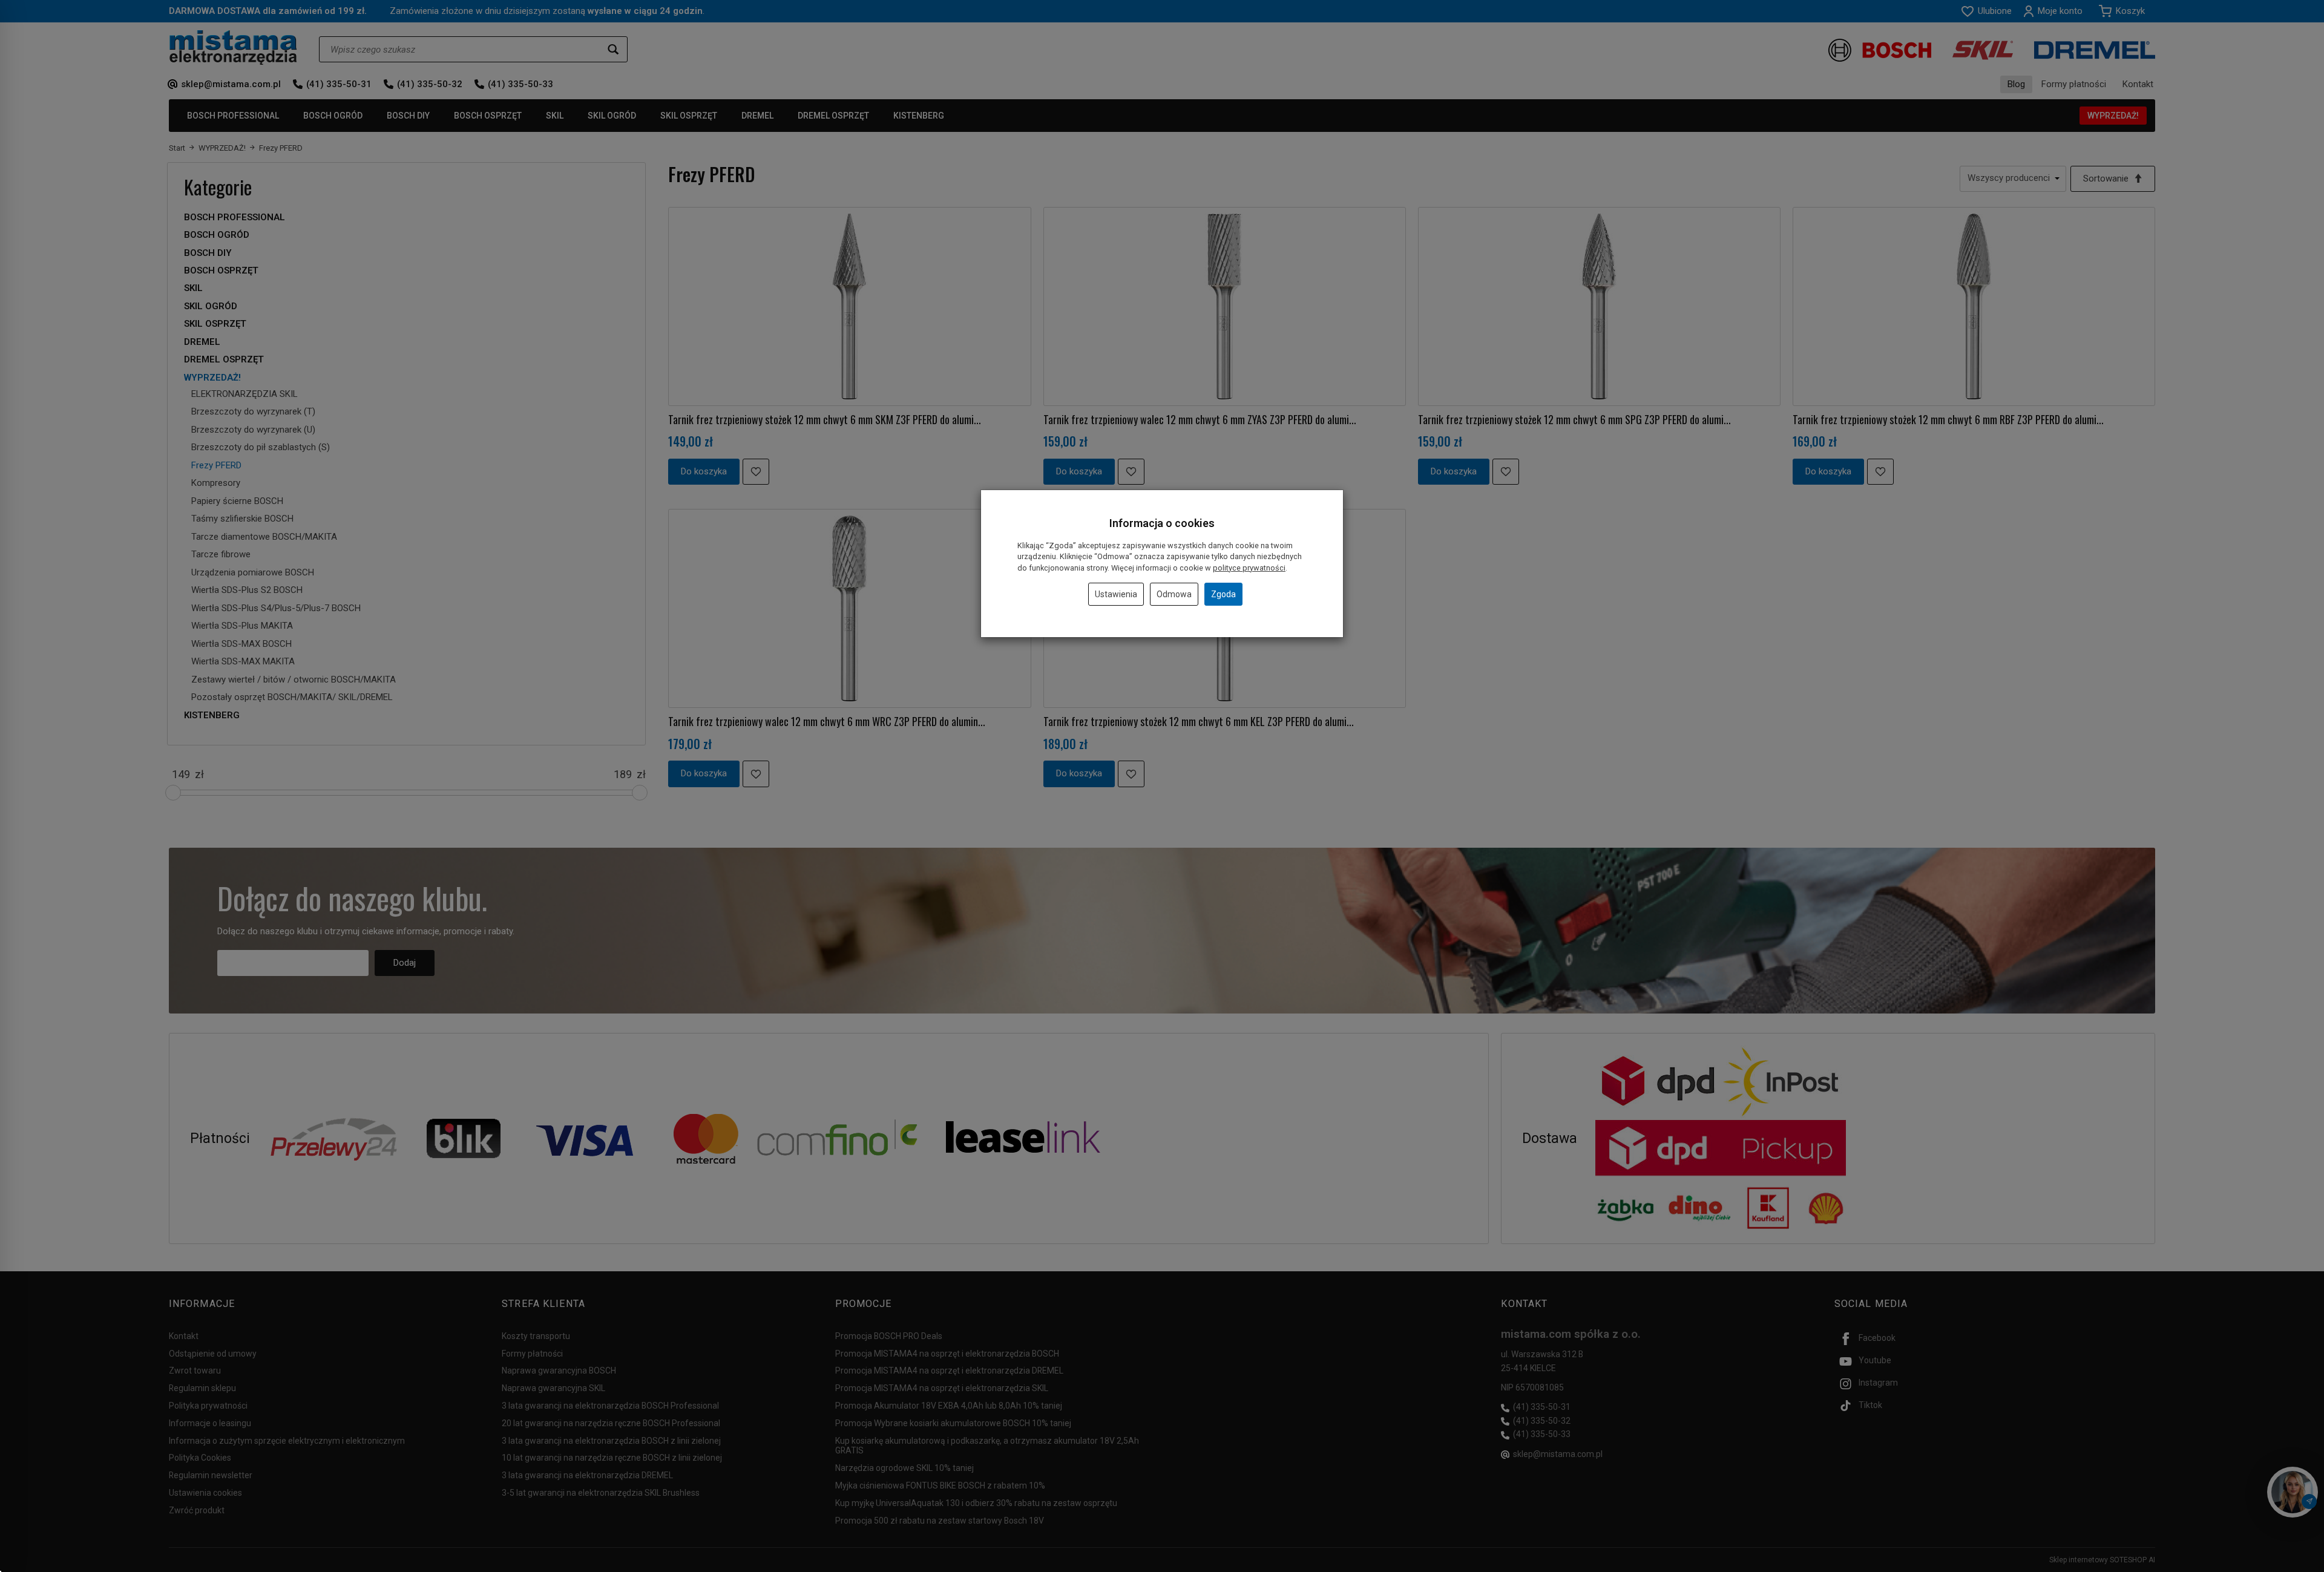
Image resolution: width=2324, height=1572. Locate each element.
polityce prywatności (1249, 568)
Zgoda (1223, 594)
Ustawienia (1116, 594)
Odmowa (1174, 594)
